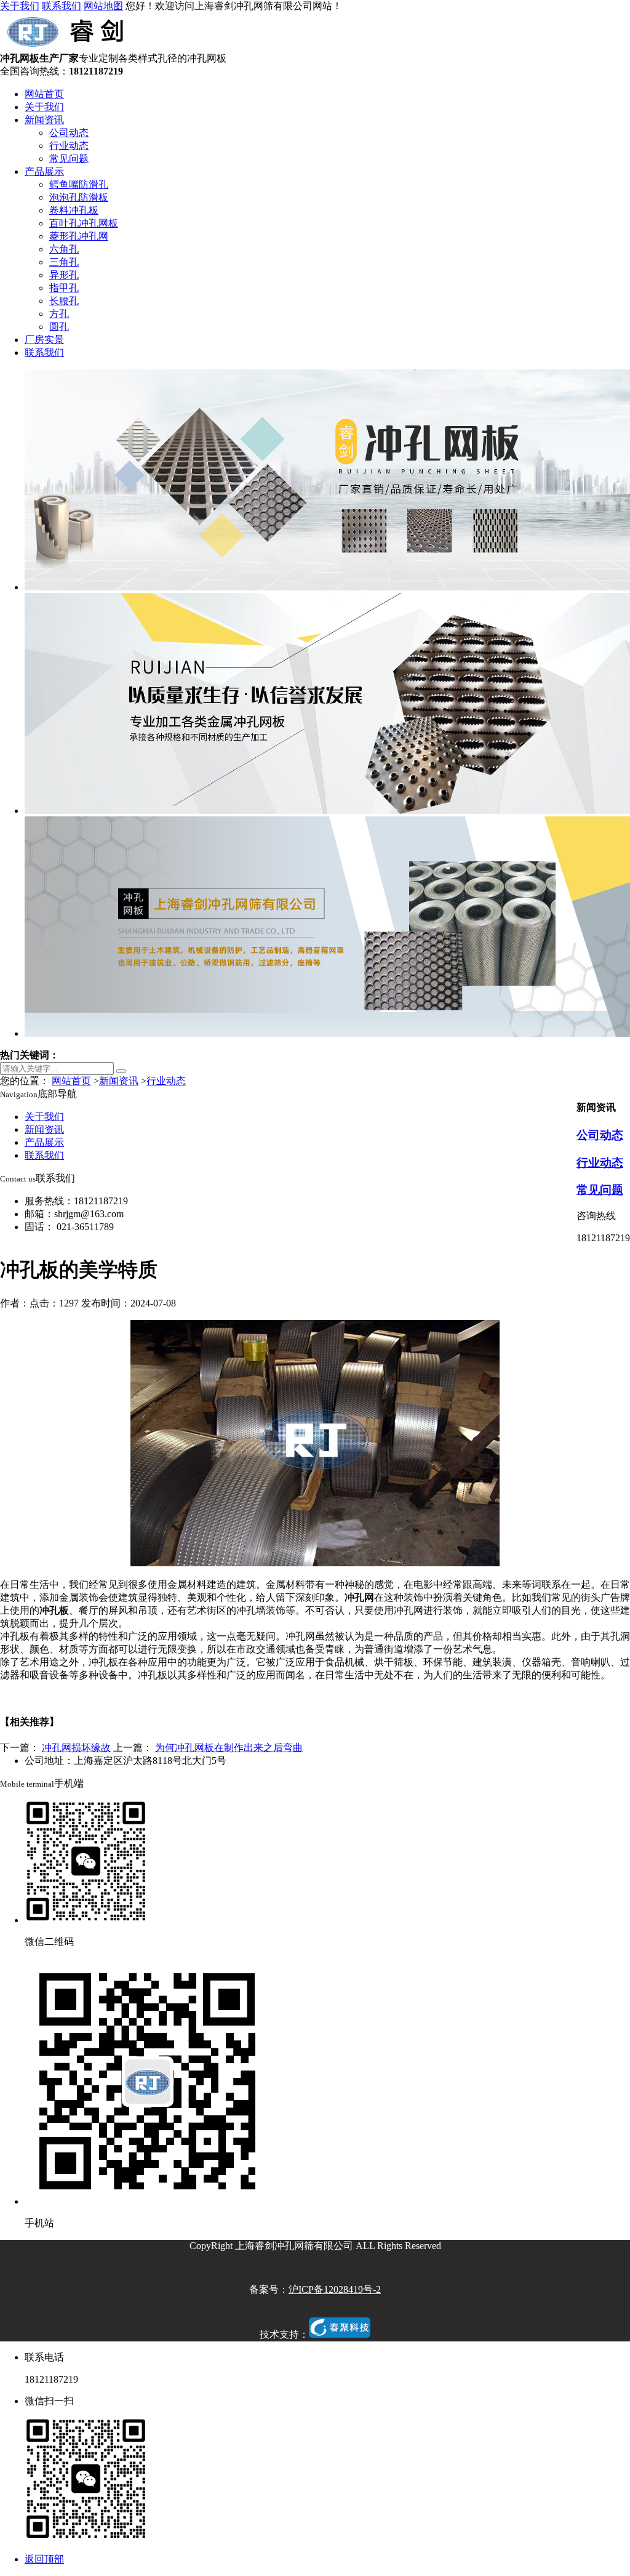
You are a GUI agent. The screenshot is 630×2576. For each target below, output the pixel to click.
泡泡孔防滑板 (79, 197)
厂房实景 (44, 340)
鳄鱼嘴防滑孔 (79, 184)
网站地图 (103, 6)
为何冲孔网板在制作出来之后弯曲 (229, 1748)
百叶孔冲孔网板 (84, 223)
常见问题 (69, 159)
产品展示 (44, 171)
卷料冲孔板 (74, 210)
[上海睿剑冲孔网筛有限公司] (68, 46)
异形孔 (64, 275)
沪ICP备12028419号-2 (335, 2289)
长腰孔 (64, 301)
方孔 (59, 314)
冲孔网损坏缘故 (76, 1748)
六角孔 (64, 249)
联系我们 (62, 6)
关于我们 (20, 6)
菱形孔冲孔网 (79, 236)
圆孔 (59, 327)
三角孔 (64, 262)
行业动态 (69, 146)
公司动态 (69, 133)
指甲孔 (64, 288)
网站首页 (44, 94)
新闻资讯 (44, 120)
